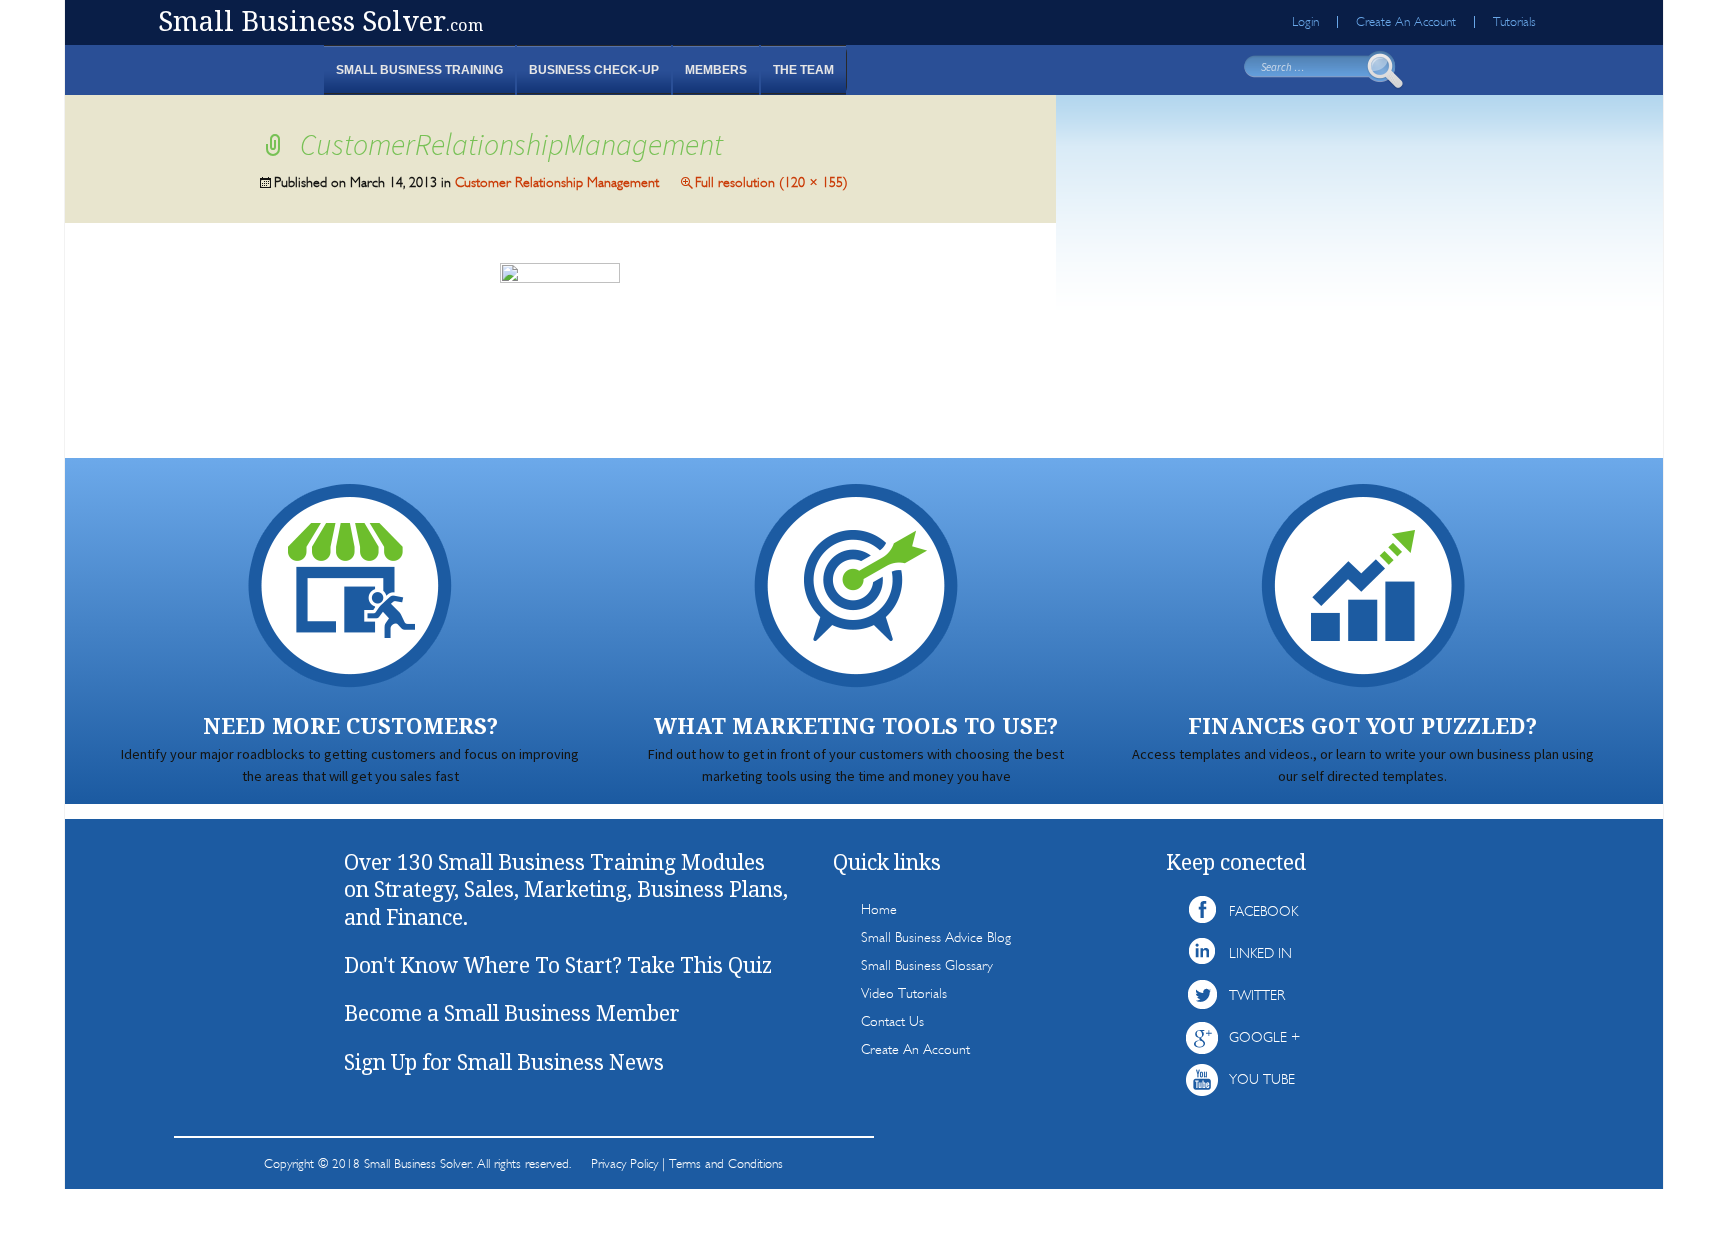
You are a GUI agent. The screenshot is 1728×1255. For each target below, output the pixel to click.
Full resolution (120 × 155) (771, 182)
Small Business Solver (320, 20)
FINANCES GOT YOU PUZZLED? (1362, 725)
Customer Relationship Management (557, 182)
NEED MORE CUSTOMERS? (350, 725)
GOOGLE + (1264, 1037)
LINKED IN (1260, 953)
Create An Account (1406, 22)
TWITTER (1257, 995)
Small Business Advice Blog (936, 937)
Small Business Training (419, 70)
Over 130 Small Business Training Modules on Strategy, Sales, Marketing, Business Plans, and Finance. (566, 889)
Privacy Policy (624, 1163)
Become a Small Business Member (512, 1013)
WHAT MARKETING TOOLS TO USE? (856, 725)
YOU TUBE (1262, 1079)
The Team (803, 70)
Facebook (1263, 911)
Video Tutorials (904, 993)
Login (1305, 22)
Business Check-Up (594, 70)
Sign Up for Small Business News (504, 1062)
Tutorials (1514, 22)
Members (716, 70)
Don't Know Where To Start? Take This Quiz (558, 965)
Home (879, 909)
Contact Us (892, 1021)
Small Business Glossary (927, 965)
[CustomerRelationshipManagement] (560, 339)
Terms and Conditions (726, 1163)
